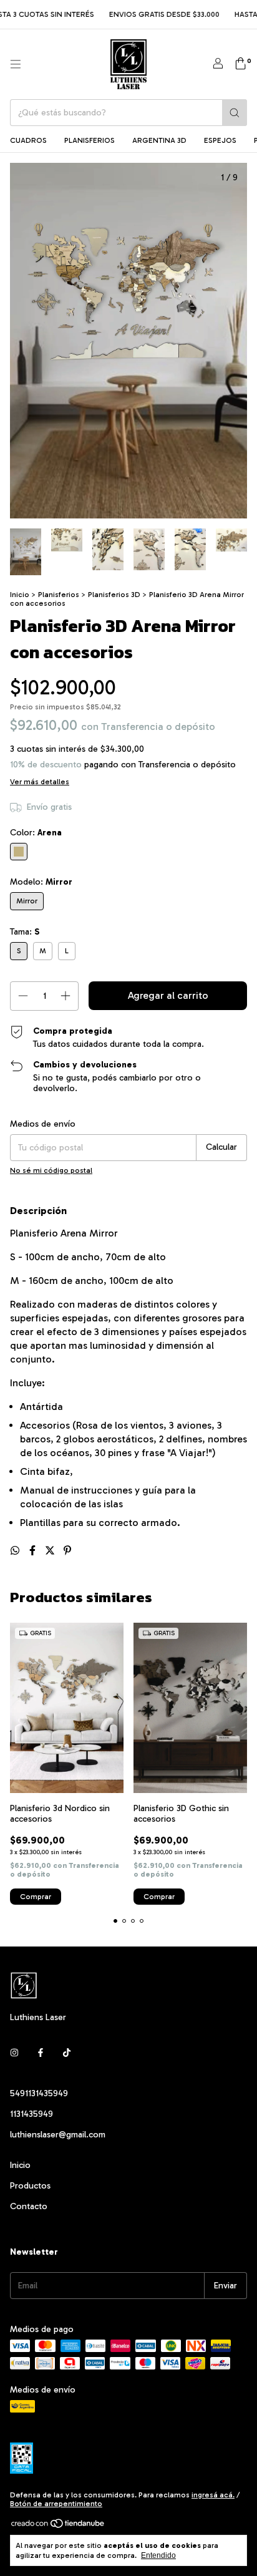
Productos (30, 2186)
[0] (240, 64)
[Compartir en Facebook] (34, 1551)
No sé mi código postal (51, 1170)
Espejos (220, 140)
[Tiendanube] (58, 2526)
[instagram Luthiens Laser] (14, 2053)
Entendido (158, 2555)
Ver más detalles (40, 782)
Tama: (25, 932)
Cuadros (28, 140)
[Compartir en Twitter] (51, 1551)
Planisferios (90, 140)
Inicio (20, 595)
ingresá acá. (213, 2495)
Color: (36, 833)
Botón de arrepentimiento (56, 2504)
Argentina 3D (159, 140)
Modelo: (41, 882)
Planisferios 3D (114, 595)
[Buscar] (235, 113)
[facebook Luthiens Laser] (41, 2053)
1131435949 (32, 2114)
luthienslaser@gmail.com (58, 2135)
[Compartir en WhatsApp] (16, 1551)
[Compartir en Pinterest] (67, 1551)
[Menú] (16, 64)
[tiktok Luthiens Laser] (67, 2053)
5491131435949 (39, 2093)
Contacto (29, 2206)
